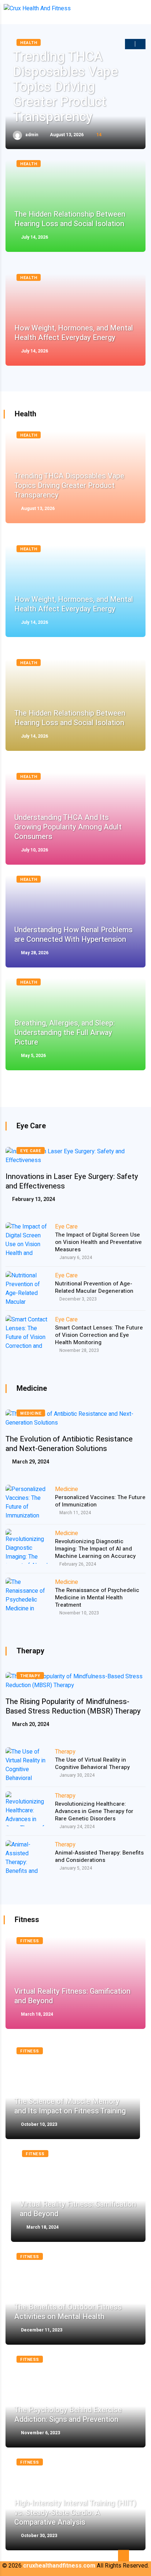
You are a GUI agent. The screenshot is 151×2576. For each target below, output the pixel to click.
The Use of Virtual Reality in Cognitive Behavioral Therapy (92, 1763)
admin (31, 135)
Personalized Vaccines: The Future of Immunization (100, 1501)
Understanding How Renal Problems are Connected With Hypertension (73, 935)
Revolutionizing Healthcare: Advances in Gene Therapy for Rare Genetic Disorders (94, 1811)
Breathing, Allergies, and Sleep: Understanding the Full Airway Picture (65, 1033)
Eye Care (31, 1151)
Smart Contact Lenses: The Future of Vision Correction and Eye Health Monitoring (99, 1335)
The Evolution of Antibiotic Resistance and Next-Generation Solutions (69, 1444)
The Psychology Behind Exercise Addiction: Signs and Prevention (68, 2415)
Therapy (30, 1676)
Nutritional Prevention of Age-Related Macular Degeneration (94, 1287)
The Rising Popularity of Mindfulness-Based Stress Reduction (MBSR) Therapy (73, 1707)
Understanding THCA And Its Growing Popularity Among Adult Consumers (68, 827)
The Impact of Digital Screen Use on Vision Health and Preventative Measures (98, 1242)
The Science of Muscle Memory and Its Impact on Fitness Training (70, 2106)
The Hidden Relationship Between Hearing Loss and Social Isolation (70, 219)
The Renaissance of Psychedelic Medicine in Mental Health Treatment (97, 1598)
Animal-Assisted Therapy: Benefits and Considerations (99, 1856)
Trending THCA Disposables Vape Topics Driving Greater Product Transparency (65, 87)
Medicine (31, 1413)
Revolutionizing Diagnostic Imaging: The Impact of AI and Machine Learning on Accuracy (95, 1549)
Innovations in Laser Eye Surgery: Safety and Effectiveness (72, 1182)
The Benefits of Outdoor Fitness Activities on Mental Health (68, 2312)
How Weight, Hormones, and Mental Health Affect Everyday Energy (74, 333)
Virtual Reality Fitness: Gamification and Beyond (72, 1996)
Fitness (30, 1941)
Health (29, 164)
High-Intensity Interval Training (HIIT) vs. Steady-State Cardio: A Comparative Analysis (75, 2513)
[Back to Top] (124, 2556)
